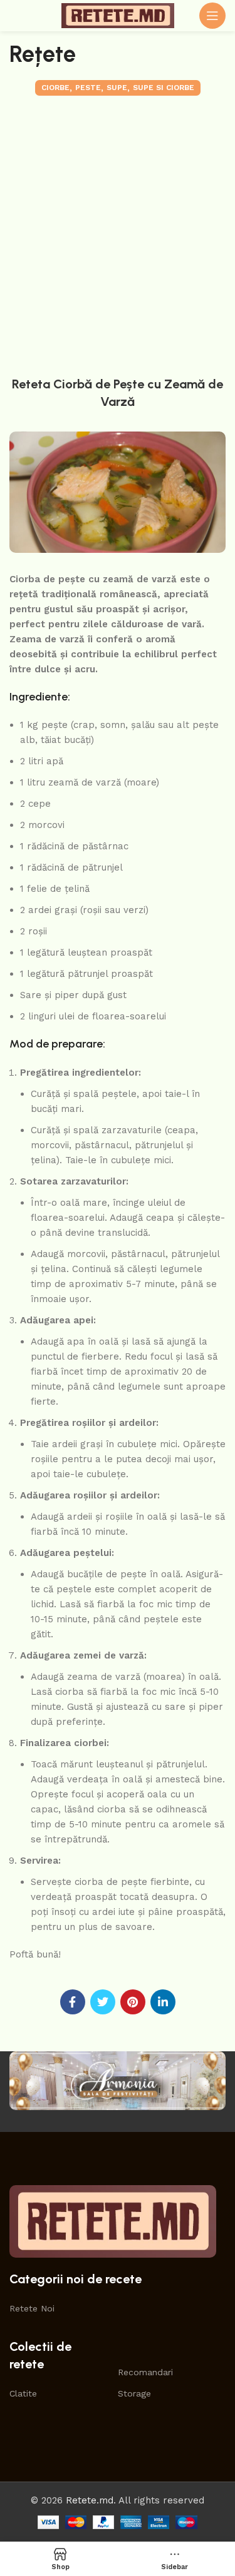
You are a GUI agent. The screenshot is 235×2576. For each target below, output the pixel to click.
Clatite (23, 2393)
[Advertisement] (118, 233)
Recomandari (145, 2372)
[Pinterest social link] (133, 2002)
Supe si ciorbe (164, 88)
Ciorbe (55, 88)
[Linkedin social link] (163, 2002)
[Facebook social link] (73, 2002)
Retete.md (90, 2500)
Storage (134, 2393)
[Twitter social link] (103, 2002)
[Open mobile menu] (212, 16)
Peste (88, 88)
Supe (117, 88)
